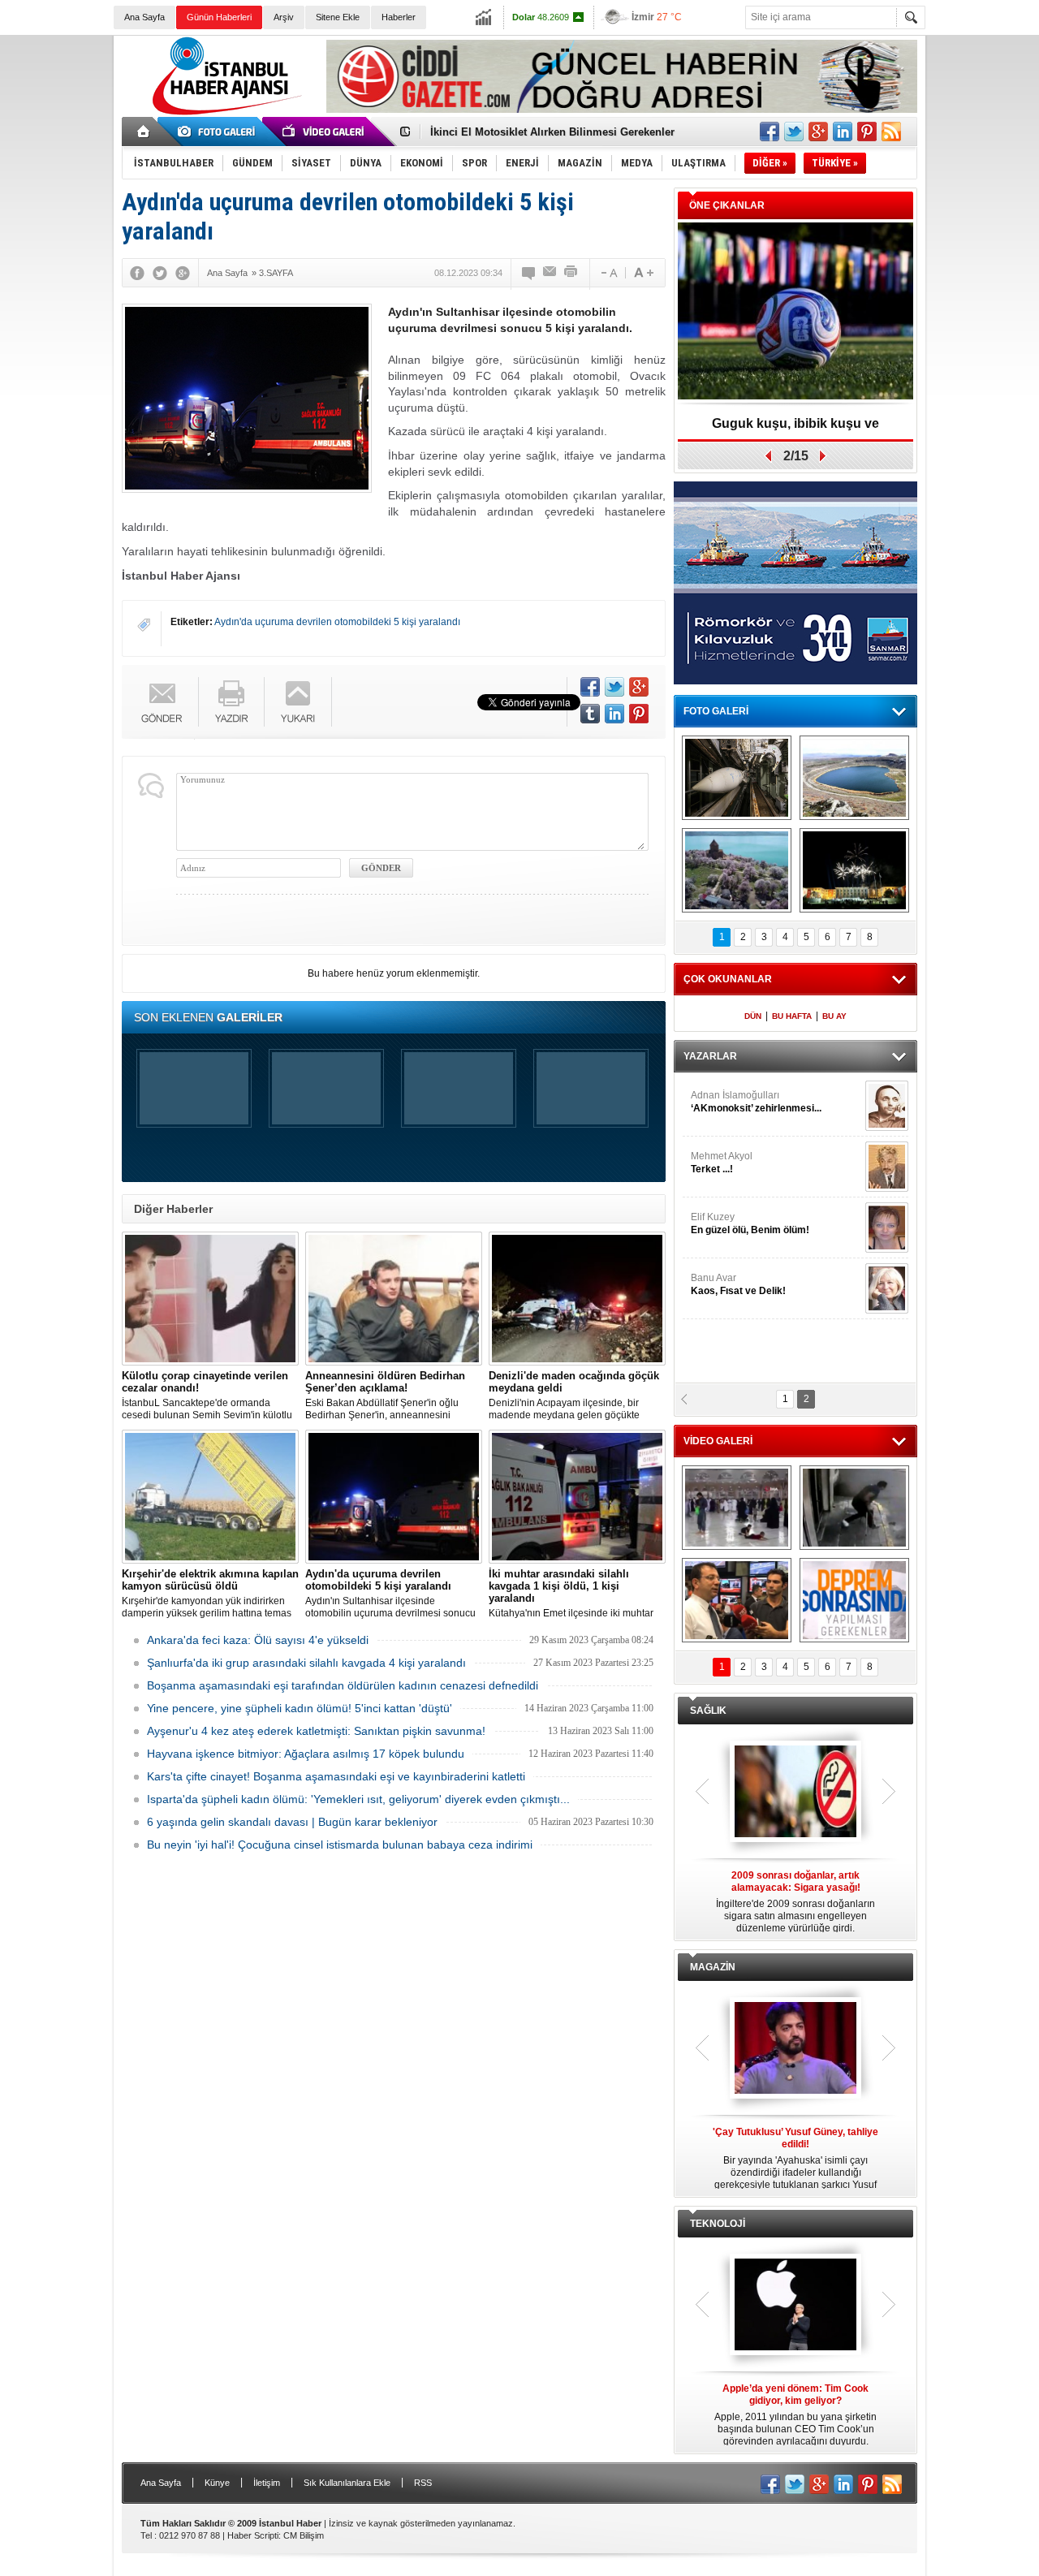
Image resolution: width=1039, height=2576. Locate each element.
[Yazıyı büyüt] (644, 273)
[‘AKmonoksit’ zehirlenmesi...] (887, 1106)
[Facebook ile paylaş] (770, 132)
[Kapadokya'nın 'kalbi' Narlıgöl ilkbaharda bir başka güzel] (854, 778)
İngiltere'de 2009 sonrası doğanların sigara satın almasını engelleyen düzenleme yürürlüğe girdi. (795, 1902)
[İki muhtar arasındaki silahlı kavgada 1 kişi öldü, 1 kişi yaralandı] (577, 1497)
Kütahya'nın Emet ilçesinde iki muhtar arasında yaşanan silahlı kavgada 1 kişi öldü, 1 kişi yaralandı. (576, 1594)
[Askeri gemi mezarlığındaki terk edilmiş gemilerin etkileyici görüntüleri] (737, 778)
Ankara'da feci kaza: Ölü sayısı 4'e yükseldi (258, 1640)
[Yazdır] (571, 273)
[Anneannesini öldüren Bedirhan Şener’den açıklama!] (394, 1299)
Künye (217, 2483)
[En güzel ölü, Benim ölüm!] (887, 1228)
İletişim (267, 2483)
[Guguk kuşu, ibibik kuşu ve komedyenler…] (795, 312)
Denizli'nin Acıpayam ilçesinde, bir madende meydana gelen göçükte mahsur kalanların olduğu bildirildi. (574, 1396)
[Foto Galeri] (219, 132)
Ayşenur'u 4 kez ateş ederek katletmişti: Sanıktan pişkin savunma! (316, 1731)
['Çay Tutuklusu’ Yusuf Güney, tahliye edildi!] (795, 2049)
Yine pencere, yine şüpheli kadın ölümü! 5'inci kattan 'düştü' (300, 1708)
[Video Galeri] (325, 132)
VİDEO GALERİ (718, 1441)
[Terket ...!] (887, 1167)
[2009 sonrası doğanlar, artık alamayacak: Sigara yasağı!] (795, 1793)
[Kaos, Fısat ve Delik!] (887, 1288)
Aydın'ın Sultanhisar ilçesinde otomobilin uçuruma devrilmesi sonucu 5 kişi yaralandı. (390, 1594)
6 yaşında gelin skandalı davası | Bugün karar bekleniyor (292, 1822)
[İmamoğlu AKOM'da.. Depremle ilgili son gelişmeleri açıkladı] (737, 1600)
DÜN (753, 1016)
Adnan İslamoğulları (756, 1102)
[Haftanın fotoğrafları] (854, 870)
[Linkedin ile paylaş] (843, 132)
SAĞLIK (708, 1711)
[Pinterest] (639, 714)
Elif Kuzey (750, 1223)
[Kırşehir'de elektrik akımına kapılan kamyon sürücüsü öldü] (210, 1497)
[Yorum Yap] (529, 273)
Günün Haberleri (219, 17)
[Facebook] (137, 273)
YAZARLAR (710, 1056)
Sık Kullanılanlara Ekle (347, 2483)
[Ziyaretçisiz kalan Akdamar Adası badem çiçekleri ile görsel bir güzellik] (737, 870)
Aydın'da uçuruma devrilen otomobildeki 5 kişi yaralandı (337, 622)
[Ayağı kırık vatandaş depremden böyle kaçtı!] (854, 1508)
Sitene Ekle (338, 17)
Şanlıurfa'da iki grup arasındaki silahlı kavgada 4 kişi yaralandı (306, 1663)
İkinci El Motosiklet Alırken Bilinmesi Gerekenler (552, 132)
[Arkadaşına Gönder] (550, 273)
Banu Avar (738, 1284)
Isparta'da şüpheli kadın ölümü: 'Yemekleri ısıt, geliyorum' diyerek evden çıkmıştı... (358, 1799)
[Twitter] (160, 273)
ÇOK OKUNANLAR (728, 979)
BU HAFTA (792, 1016)
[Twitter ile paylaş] (794, 132)
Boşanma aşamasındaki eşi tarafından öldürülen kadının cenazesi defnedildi (343, 1685)
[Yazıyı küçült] (608, 273)
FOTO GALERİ (716, 711)
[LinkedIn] (614, 714)
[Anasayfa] (144, 132)
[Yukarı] (298, 702)
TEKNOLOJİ (718, 2224)
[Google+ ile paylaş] (818, 132)
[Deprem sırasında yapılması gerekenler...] (854, 1600)
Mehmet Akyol (722, 1163)
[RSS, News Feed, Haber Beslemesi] (891, 132)
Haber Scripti (253, 2535)
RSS (423, 2483)
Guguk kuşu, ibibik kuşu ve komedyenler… (795, 429)
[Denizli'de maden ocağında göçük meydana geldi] (577, 1299)
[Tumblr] (590, 714)
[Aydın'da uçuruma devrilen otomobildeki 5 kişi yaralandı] (394, 1497)
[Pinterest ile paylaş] (867, 132)
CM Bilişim (304, 2535)
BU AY (834, 1016)
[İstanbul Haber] (223, 114)
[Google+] (183, 273)
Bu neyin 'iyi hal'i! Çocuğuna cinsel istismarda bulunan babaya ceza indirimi (340, 1845)
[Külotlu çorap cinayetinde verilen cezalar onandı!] (210, 1299)
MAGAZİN (713, 1967)
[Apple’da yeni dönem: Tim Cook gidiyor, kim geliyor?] (795, 2306)
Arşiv (284, 17)
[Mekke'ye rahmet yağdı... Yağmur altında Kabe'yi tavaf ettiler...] (737, 1508)
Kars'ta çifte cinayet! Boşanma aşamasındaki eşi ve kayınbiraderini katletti (336, 1776)
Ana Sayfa (144, 17)
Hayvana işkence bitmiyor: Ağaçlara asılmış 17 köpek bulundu (306, 1754)
